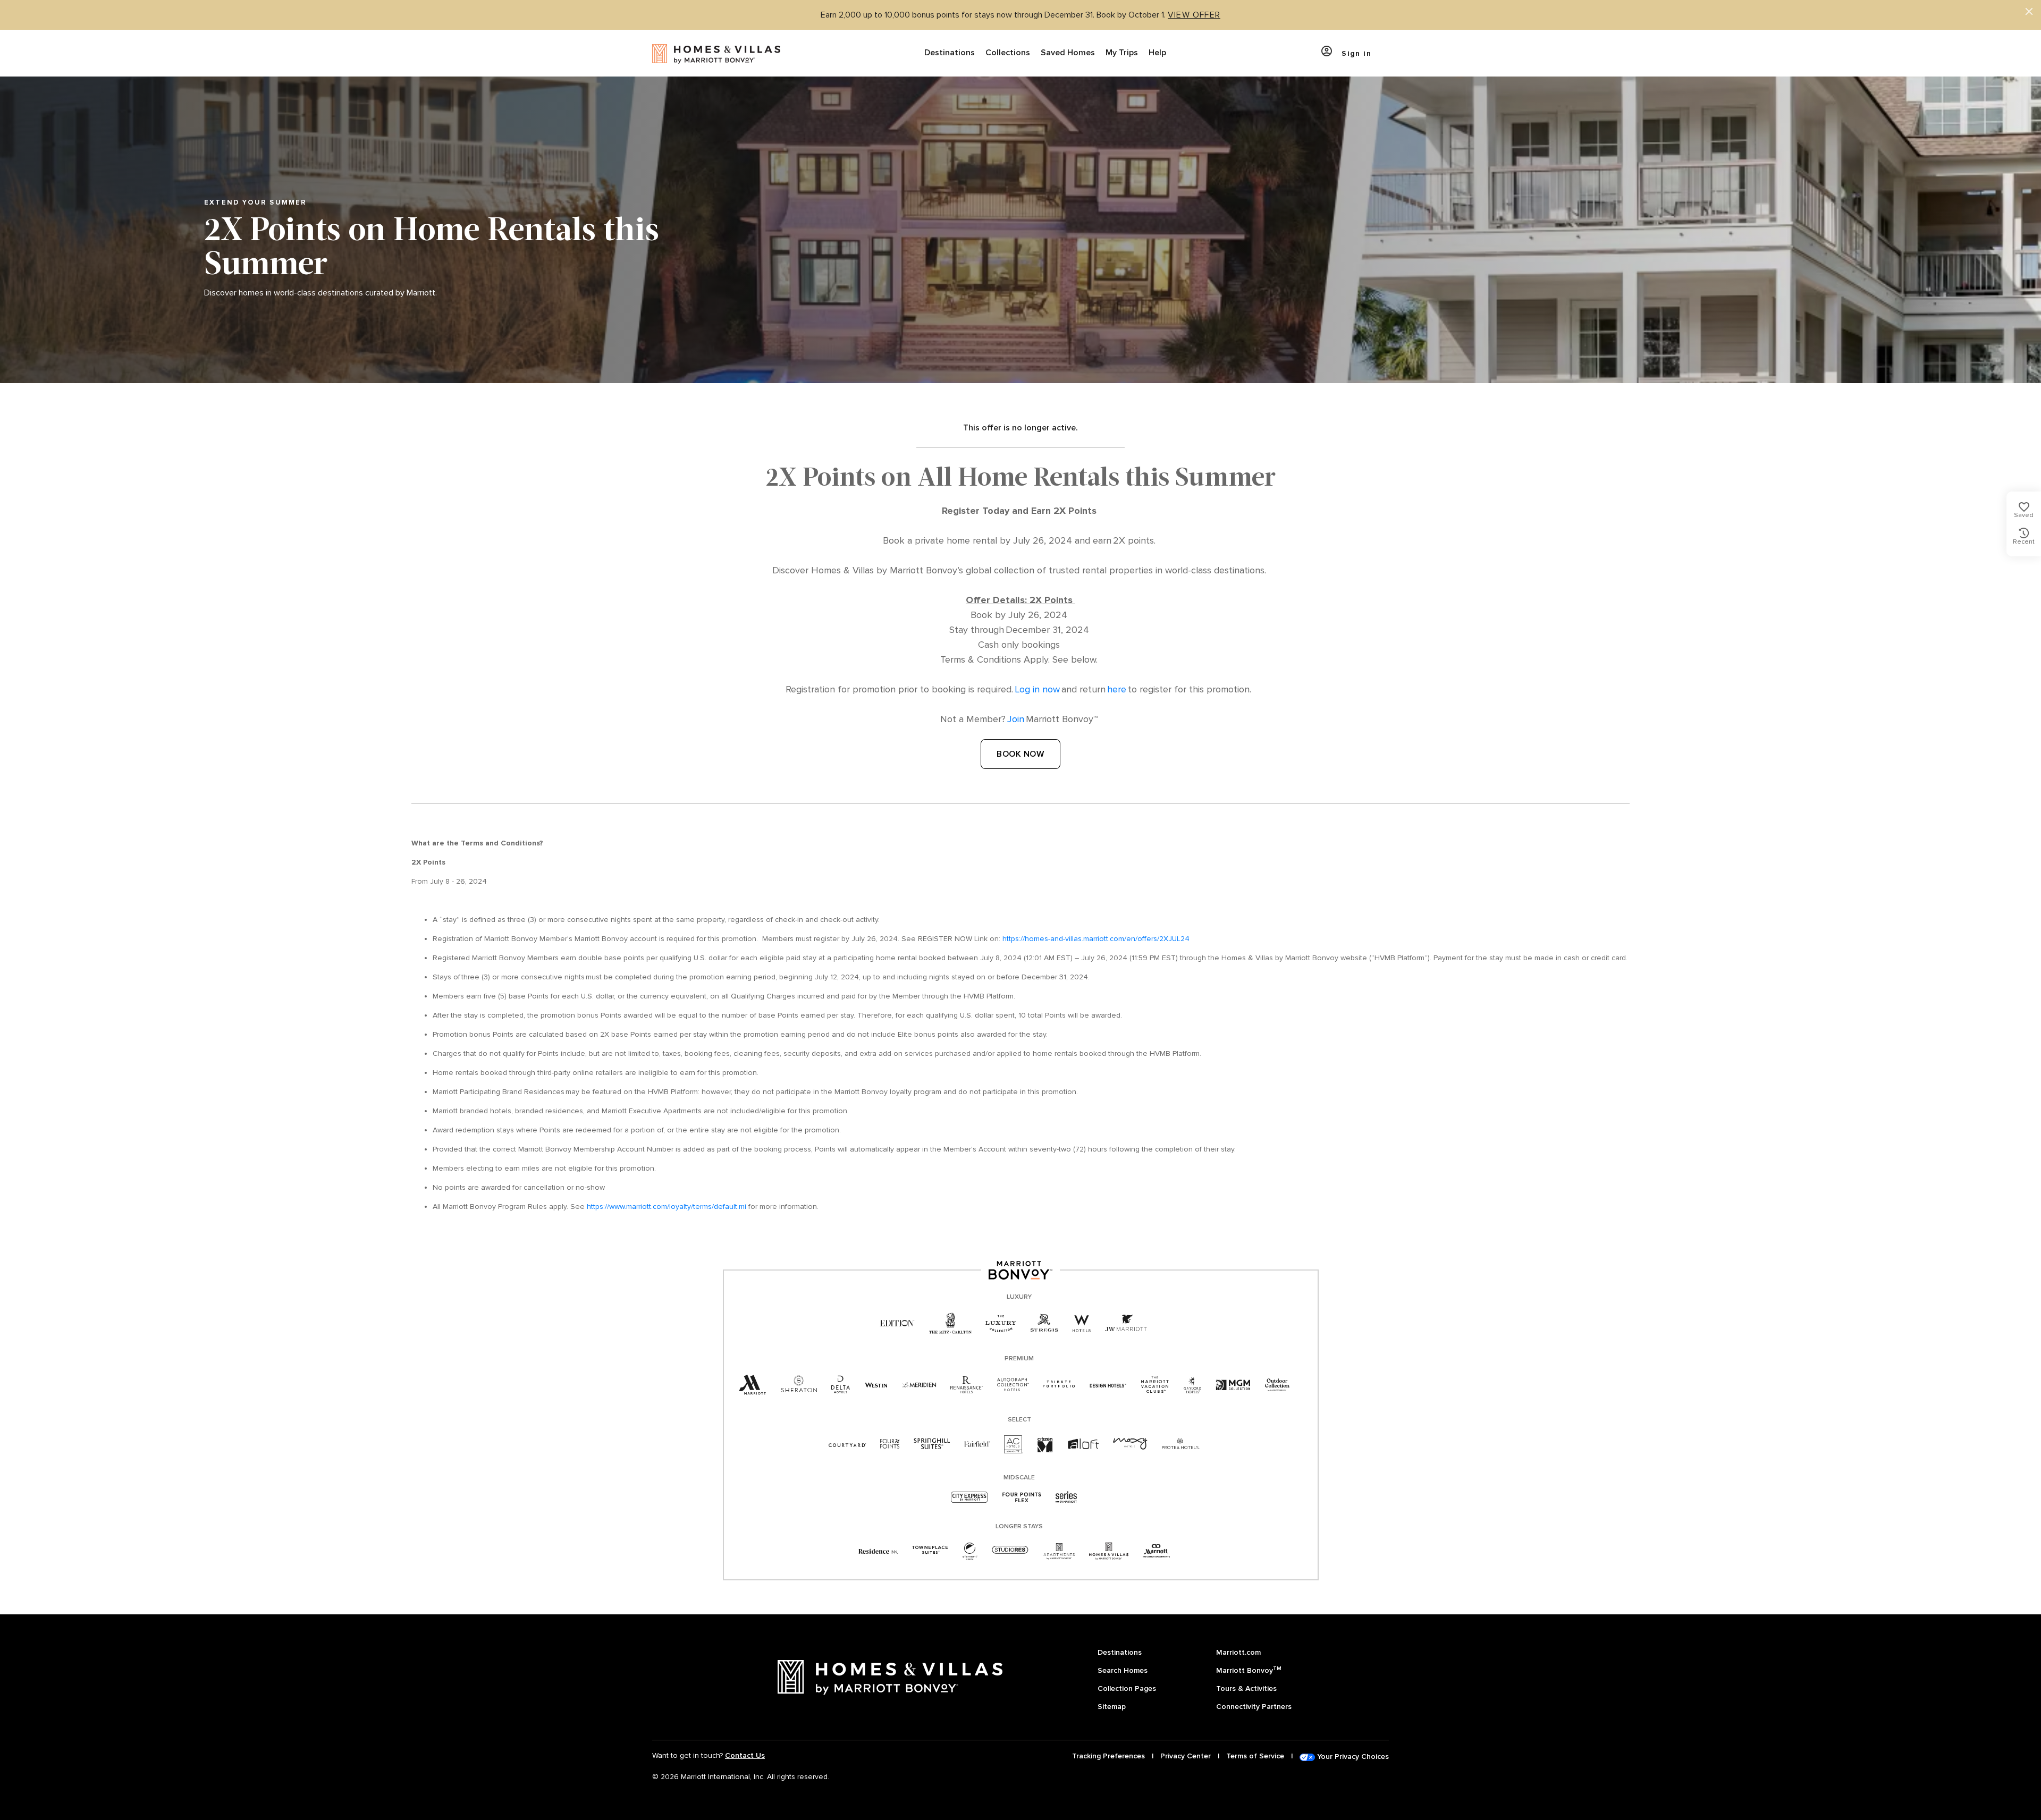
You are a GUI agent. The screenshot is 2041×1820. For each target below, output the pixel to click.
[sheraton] (799, 1385)
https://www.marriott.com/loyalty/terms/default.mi (667, 1207)
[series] (1066, 1498)
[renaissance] (967, 1385)
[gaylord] (1192, 1385)
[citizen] (1045, 1445)
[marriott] (753, 1385)
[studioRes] (1010, 1551)
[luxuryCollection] (1001, 1324)
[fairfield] (977, 1444)
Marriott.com (1238, 1652)
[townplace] (930, 1551)
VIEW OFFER (1194, 15)
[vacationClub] (1155, 1385)
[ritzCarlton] (950, 1324)
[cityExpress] (969, 1498)
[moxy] (1130, 1444)
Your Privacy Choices (1352, 1756)
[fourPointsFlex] (1022, 1498)
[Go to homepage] (716, 53)
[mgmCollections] (1233, 1385)
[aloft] (1083, 1445)
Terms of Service (1255, 1756)
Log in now (1037, 689)
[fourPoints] (890, 1445)
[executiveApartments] (1156, 1551)
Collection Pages (1127, 1688)
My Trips (1122, 53)
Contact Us (745, 1755)
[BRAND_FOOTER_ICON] (1109, 1551)
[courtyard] (847, 1444)
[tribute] (1059, 1385)
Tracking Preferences (1108, 1756)
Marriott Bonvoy (1249, 1670)
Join (1016, 719)
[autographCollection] (1013, 1385)
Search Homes (1123, 1670)
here (1117, 689)
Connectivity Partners (1254, 1707)
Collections (1008, 53)
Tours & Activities (1246, 1688)
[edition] (897, 1324)
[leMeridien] (919, 1385)
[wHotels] (1082, 1324)
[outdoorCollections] (1277, 1385)
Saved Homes (1068, 53)
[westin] (876, 1385)
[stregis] (1044, 1323)
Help (1157, 53)
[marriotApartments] (1059, 1551)
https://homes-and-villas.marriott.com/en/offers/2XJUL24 (1096, 939)
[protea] (1181, 1444)
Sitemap (1112, 1707)
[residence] (878, 1551)
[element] (970, 1551)
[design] (1108, 1385)
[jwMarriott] (1126, 1324)
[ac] (1014, 1444)
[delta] (841, 1385)
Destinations (950, 53)
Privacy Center (1186, 1756)
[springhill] (932, 1444)
